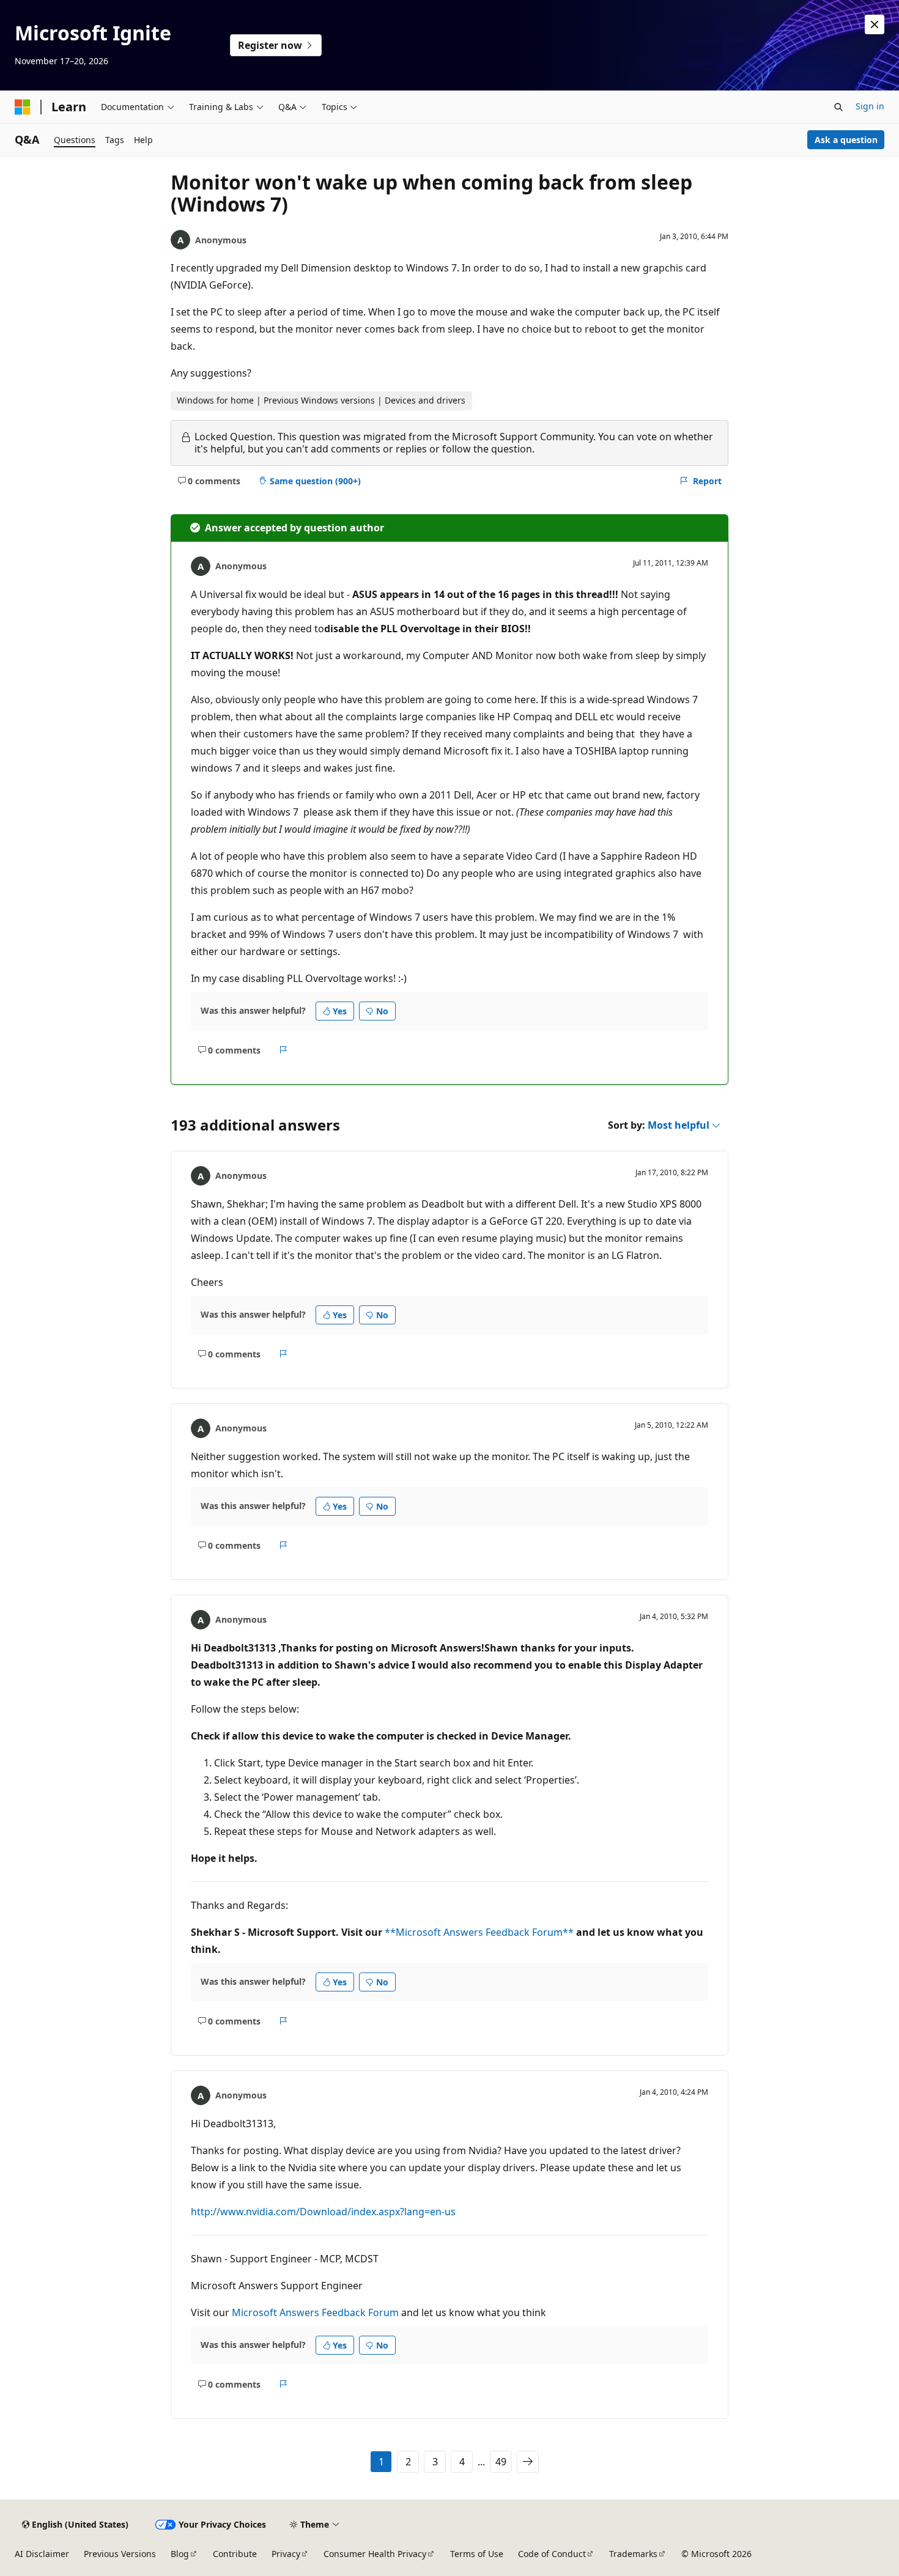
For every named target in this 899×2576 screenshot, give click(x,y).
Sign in (870, 106)
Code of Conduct (552, 2554)
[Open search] (838, 107)
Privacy (286, 2554)
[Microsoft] (23, 107)
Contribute (235, 2554)
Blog (180, 2554)
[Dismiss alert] (875, 24)
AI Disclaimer (42, 2554)
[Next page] (528, 2462)
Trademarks (633, 2554)
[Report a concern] (283, 1050)
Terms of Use (477, 2554)
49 (501, 2462)
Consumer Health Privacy (375, 2554)
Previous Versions (120, 2554)
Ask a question (846, 140)
